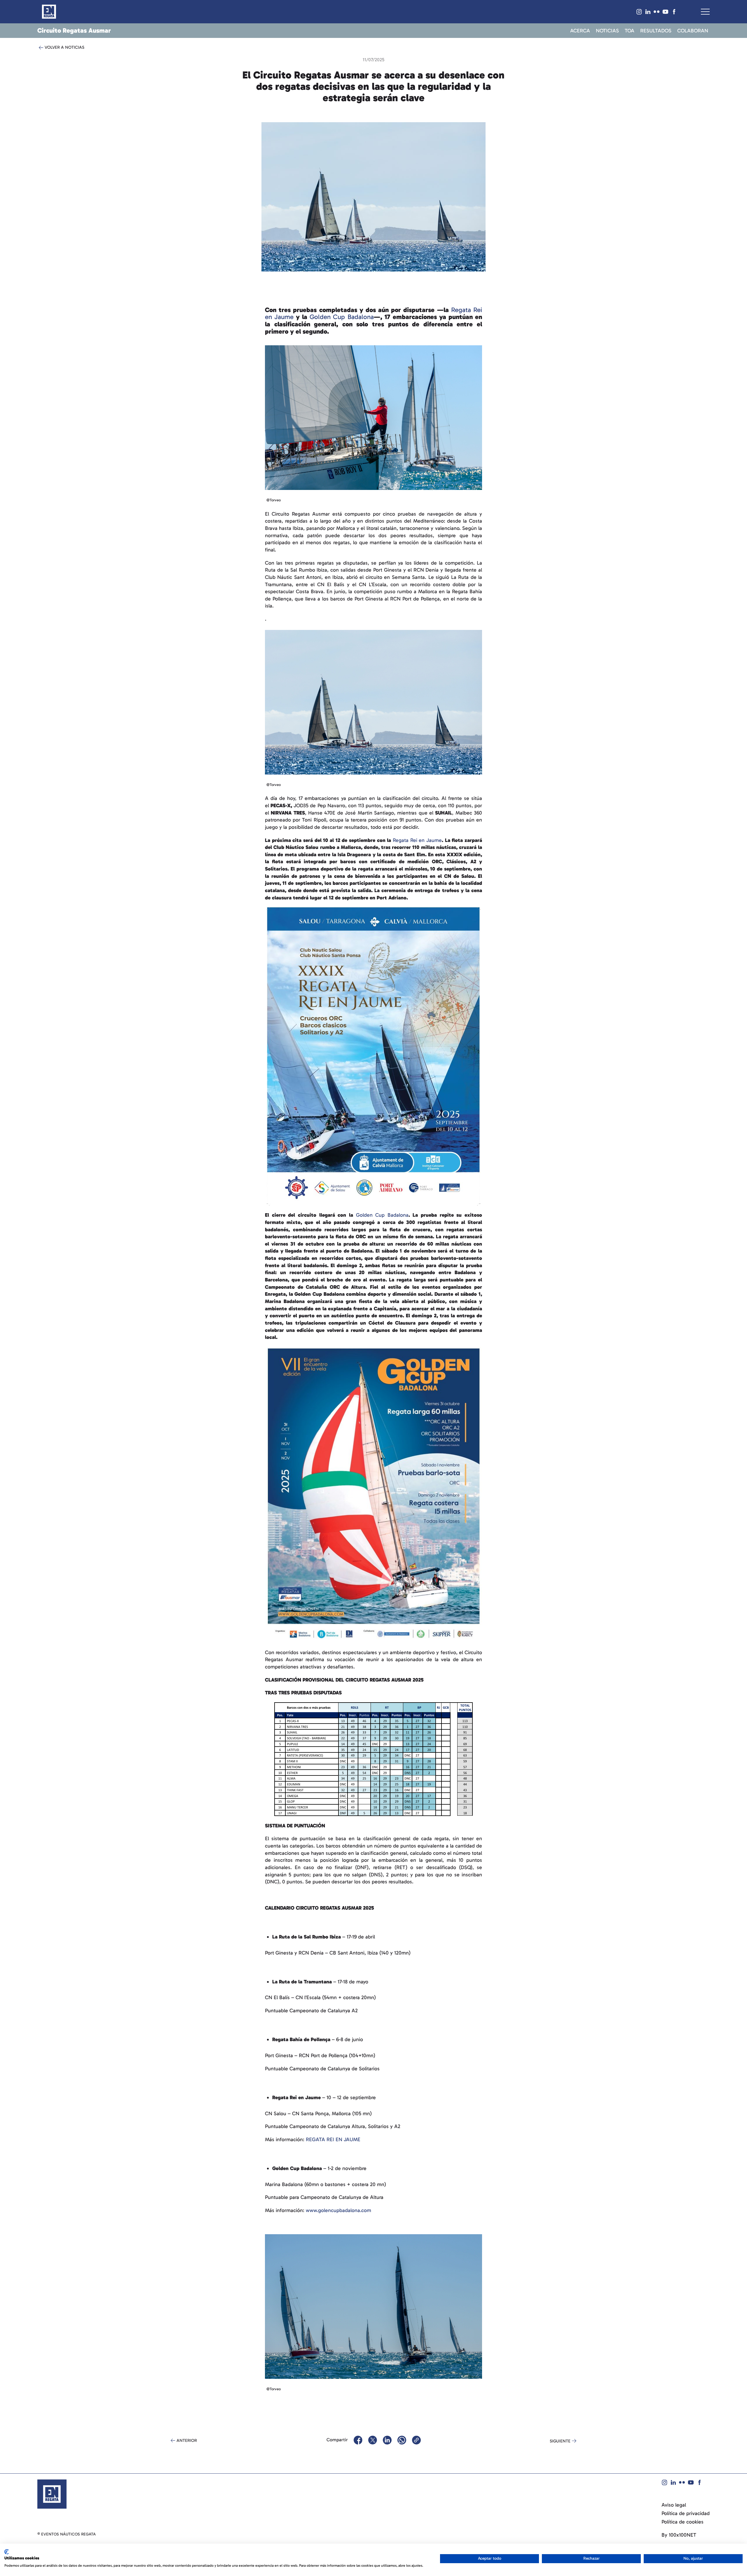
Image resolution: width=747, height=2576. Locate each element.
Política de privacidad (686, 2513)
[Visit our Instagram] (639, 12)
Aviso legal (674, 2505)
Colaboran (693, 31)
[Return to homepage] (49, 12)
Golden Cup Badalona (342, 317)
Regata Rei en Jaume (417, 840)
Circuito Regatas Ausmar (74, 30)
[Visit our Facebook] (674, 12)
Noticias (607, 31)
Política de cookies (683, 2522)
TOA (630, 31)
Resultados (656, 31)
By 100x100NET (679, 2535)
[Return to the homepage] (52, 2493)
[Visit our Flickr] (657, 12)
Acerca (580, 31)
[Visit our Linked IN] (648, 12)
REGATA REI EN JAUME (333, 2139)
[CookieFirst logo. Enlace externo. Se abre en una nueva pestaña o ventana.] (7, 2552)
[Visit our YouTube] (665, 12)
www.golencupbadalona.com (338, 2210)
